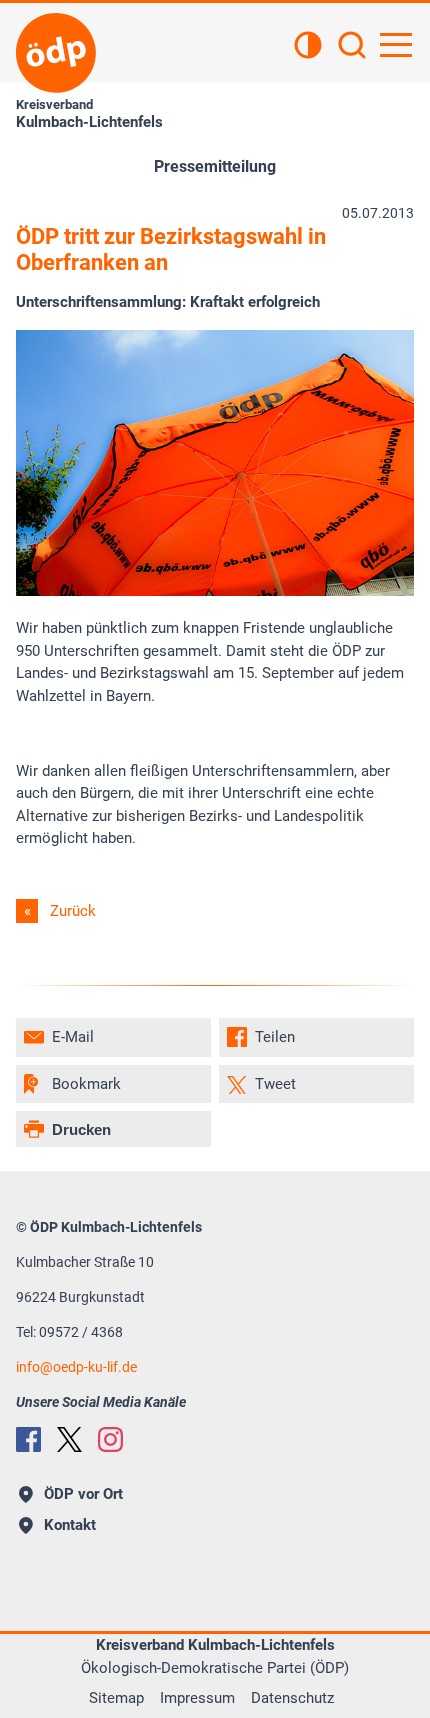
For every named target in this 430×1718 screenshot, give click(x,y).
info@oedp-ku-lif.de (76, 1367)
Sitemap (116, 1698)
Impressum (197, 1698)
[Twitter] (69, 1439)
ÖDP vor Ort (83, 1494)
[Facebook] (28, 1439)
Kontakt (70, 1525)
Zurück (73, 911)
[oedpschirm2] (215, 591)
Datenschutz (292, 1698)
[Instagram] (110, 1439)
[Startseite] (56, 53)
